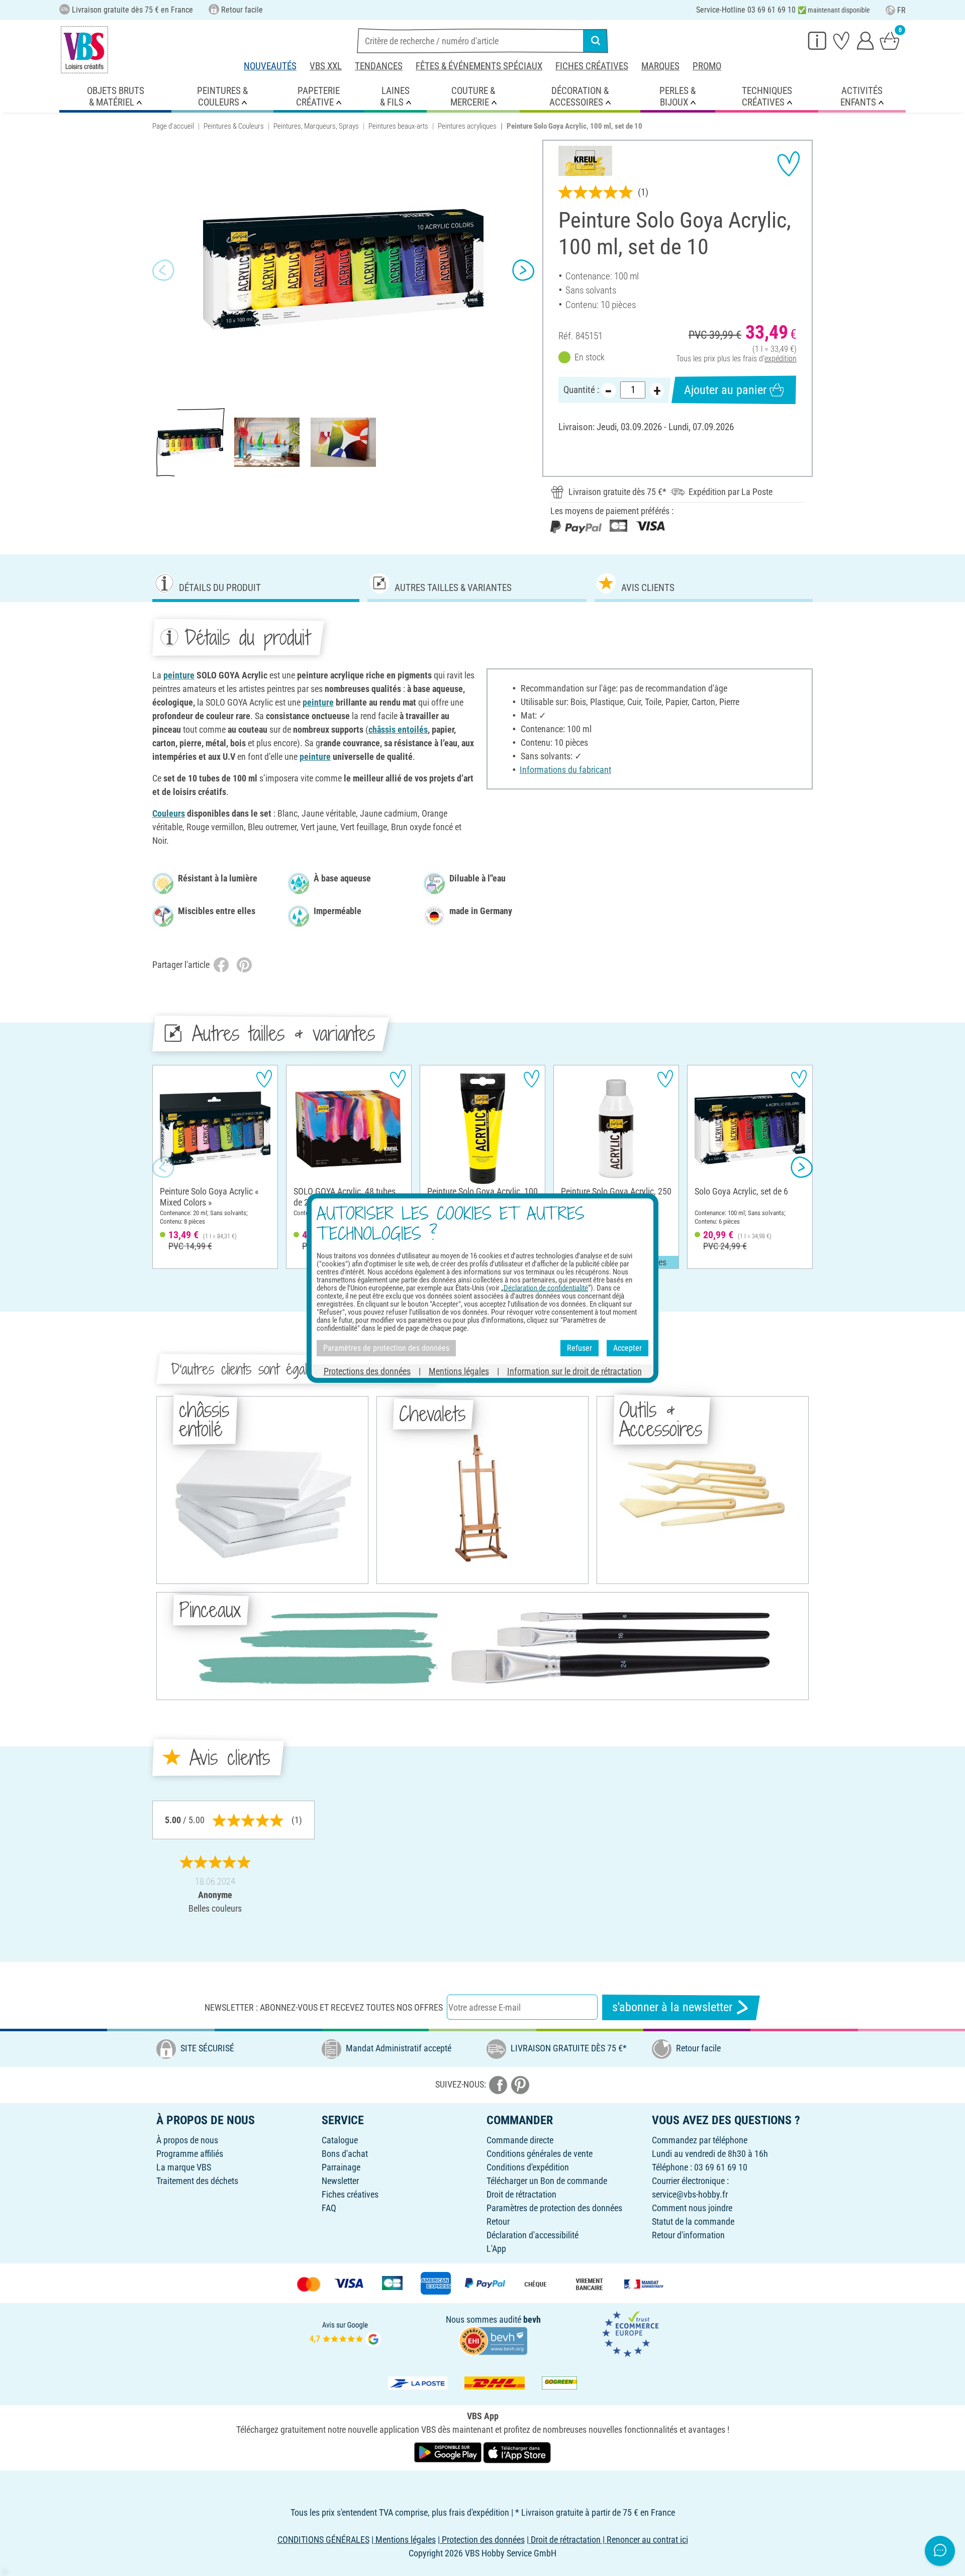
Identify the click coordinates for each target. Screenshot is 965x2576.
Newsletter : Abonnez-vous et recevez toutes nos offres (324, 2007)
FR (901, 10)
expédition (781, 359)
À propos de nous (187, 2140)
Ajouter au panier (725, 390)
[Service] (817, 40)
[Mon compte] (865, 40)
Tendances (379, 66)
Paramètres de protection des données (554, 2208)
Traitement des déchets (197, 2181)
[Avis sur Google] (345, 2333)
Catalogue (340, 2140)
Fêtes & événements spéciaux (479, 66)
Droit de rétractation (521, 2194)
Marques (660, 66)
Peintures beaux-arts (398, 126)
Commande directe (520, 2140)
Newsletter (340, 2181)
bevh (532, 2319)
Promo (707, 66)
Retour (498, 2221)
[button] (163, 270)
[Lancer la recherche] (596, 41)
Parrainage (341, 2167)
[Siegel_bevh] (493, 2340)
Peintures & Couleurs (234, 126)
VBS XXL (326, 66)
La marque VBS (184, 2167)
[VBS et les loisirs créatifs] (84, 50)
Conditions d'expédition (528, 2167)
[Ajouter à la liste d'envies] (789, 164)
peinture (179, 675)
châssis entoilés (398, 729)
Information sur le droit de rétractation (574, 1371)
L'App (496, 2249)
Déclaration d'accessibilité (533, 2235)
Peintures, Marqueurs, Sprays (316, 126)
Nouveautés (270, 66)
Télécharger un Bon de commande (547, 2181)
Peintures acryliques (467, 126)
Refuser (580, 1348)
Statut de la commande (693, 2221)
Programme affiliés (190, 2154)
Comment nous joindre (692, 2208)
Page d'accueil (173, 126)
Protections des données (367, 1371)
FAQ (329, 2208)
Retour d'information (688, 2235)
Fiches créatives (592, 66)
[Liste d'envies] (841, 40)
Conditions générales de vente (540, 2154)
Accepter (628, 1348)
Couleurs (169, 813)
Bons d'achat (345, 2154)
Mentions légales (459, 1371)
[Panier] (890, 40)
